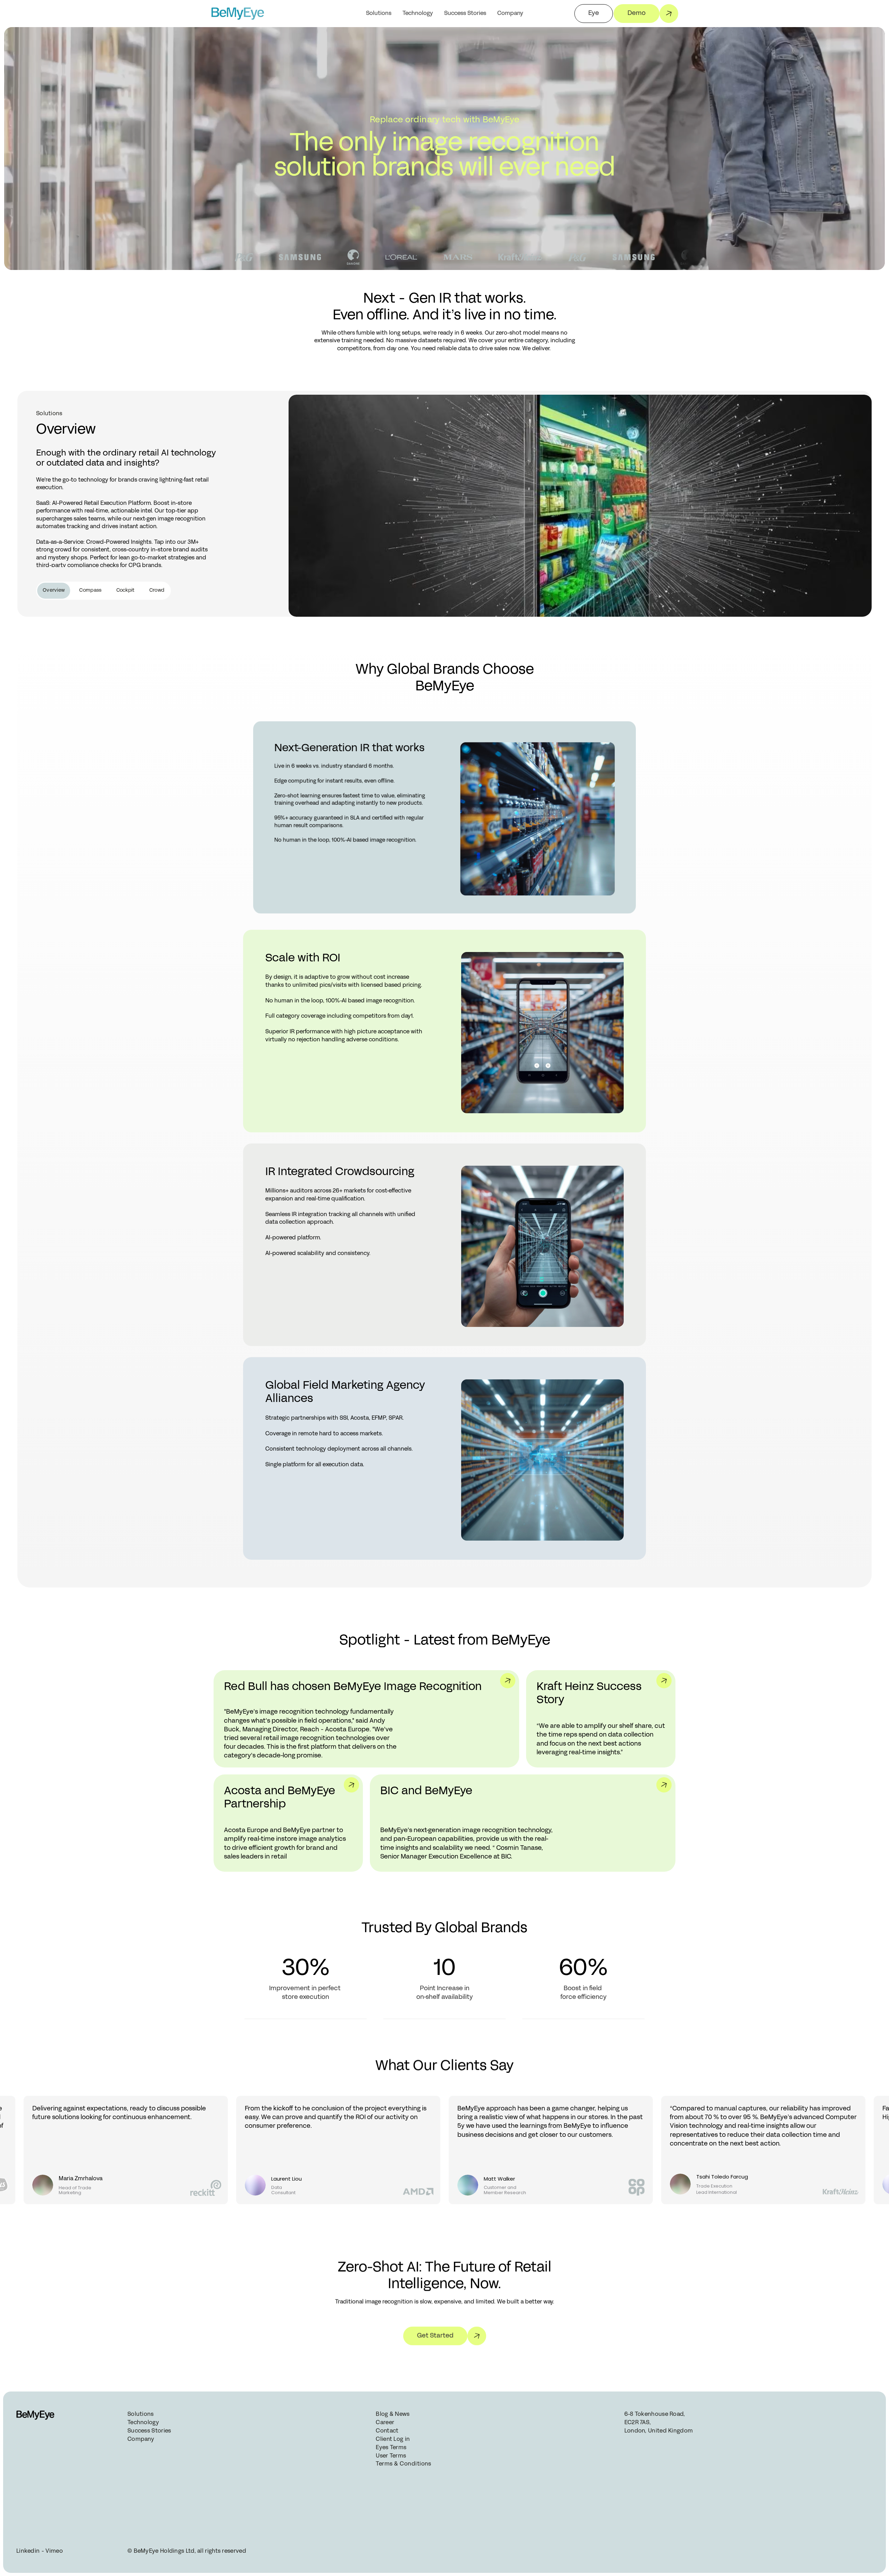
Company (141, 2439)
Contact (387, 2431)
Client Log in (393, 2439)
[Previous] (618, 2078)
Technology (418, 14)
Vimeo (54, 2551)
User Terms (391, 2456)
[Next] (642, 2078)
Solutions (379, 14)
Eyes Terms (391, 2448)
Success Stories (465, 14)
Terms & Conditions (403, 2464)
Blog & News (393, 2414)
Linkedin (28, 2551)
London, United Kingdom (659, 2431)
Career (385, 2423)
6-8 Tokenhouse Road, (655, 2414)
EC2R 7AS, (638, 2423)
